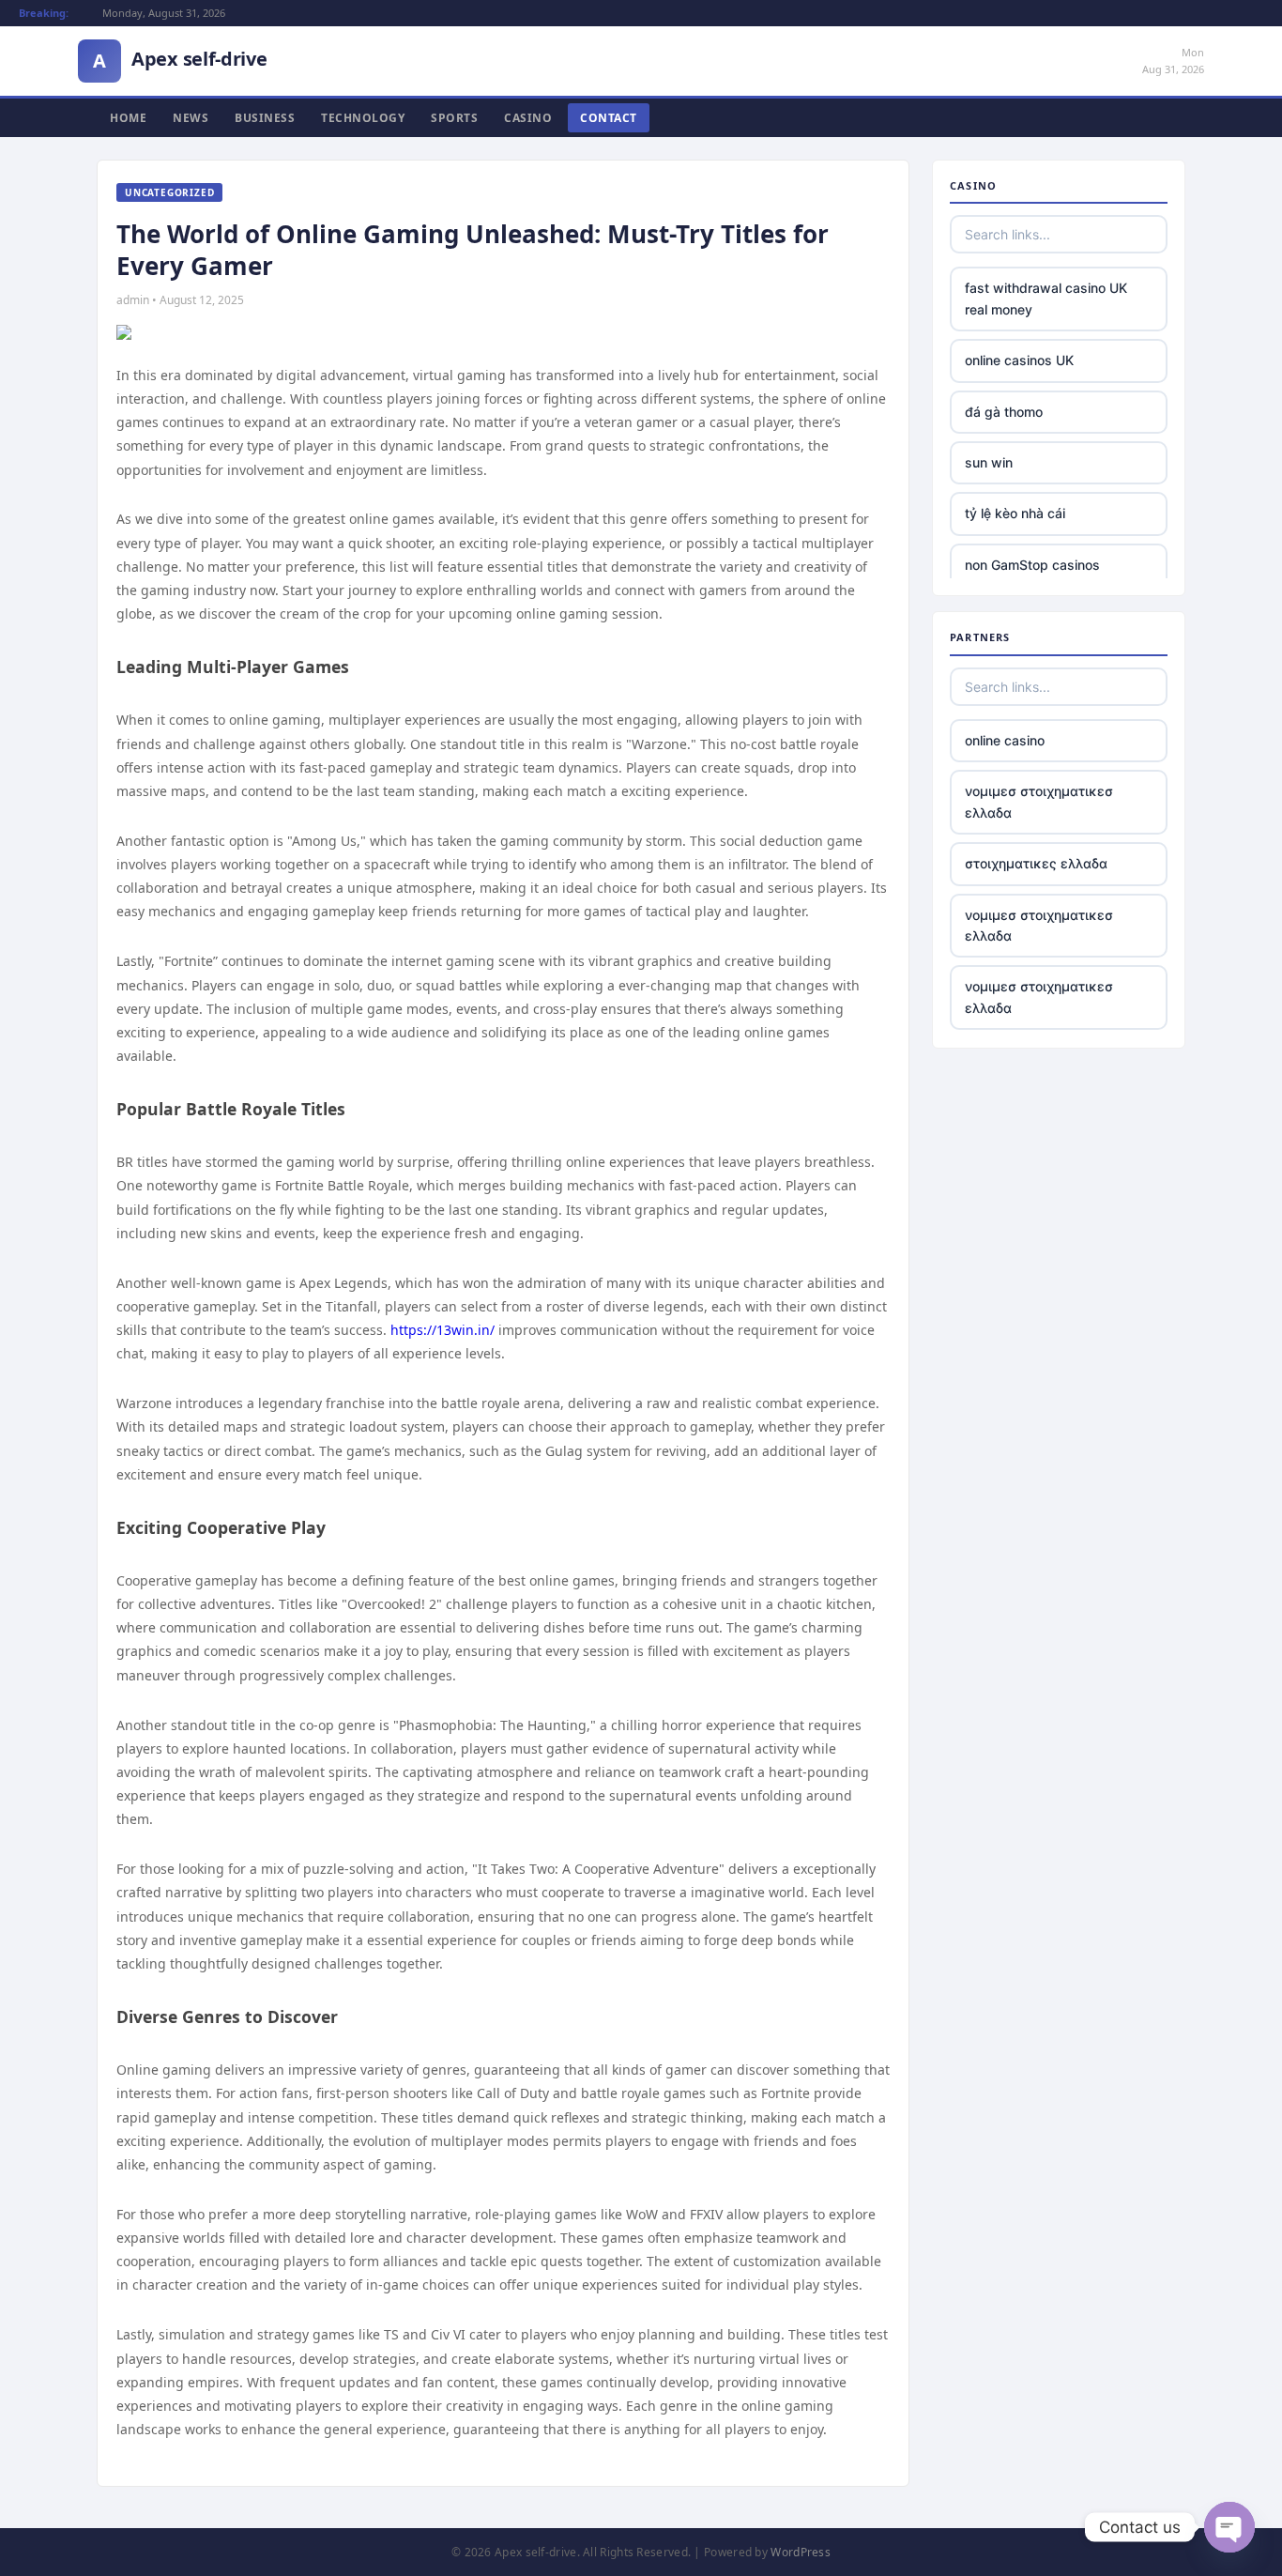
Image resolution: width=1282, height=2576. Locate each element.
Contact (609, 118)
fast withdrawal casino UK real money (1046, 298)
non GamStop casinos (1032, 565)
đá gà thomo (1004, 412)
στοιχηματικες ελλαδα (1036, 863)
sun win (989, 462)
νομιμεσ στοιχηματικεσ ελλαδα (1039, 801)
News (191, 118)
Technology (363, 118)
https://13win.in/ (443, 1330)
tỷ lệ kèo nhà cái (1015, 513)
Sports (454, 118)
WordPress (801, 2552)
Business (265, 118)
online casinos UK (1019, 360)
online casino (1005, 740)
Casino (528, 118)
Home (128, 118)
